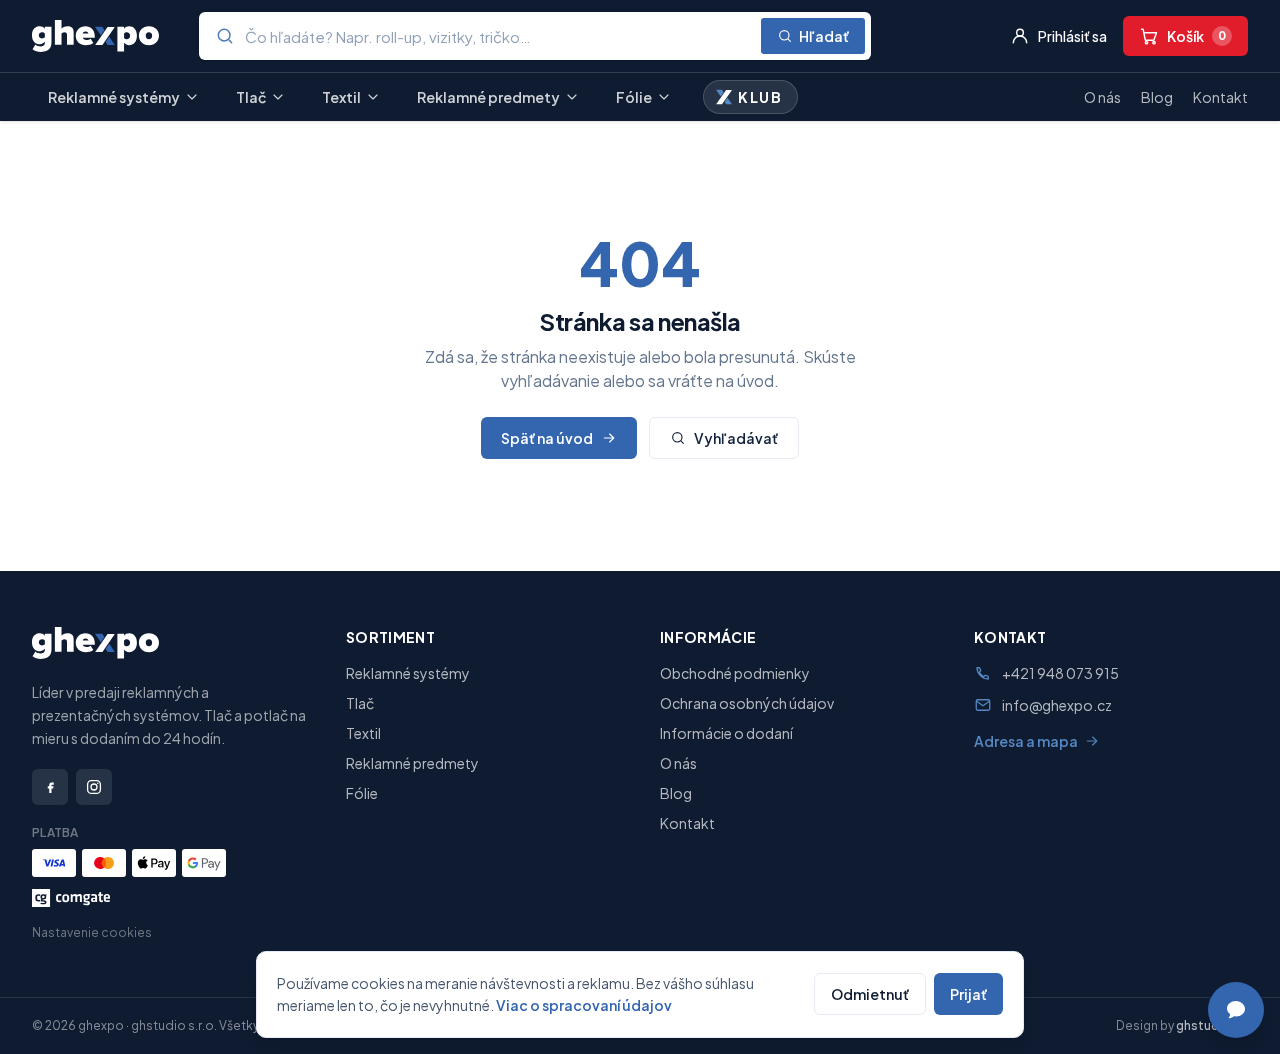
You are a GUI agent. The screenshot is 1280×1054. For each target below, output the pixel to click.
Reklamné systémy (114, 97)
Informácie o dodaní (726, 733)
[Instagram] (94, 787)
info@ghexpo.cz (1057, 705)
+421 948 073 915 (1060, 673)
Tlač (251, 97)
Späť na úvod (547, 438)
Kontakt (1220, 97)
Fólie (634, 97)
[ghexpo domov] (95, 36)
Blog (1157, 97)
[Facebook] (50, 787)
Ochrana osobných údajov (747, 703)
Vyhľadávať (736, 438)
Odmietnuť (870, 994)
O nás (1102, 97)
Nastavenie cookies (92, 932)
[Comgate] (71, 898)
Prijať (968, 994)
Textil (341, 97)
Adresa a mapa (1026, 741)
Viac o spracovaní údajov (584, 1005)
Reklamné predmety (488, 97)
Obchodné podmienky (735, 673)
